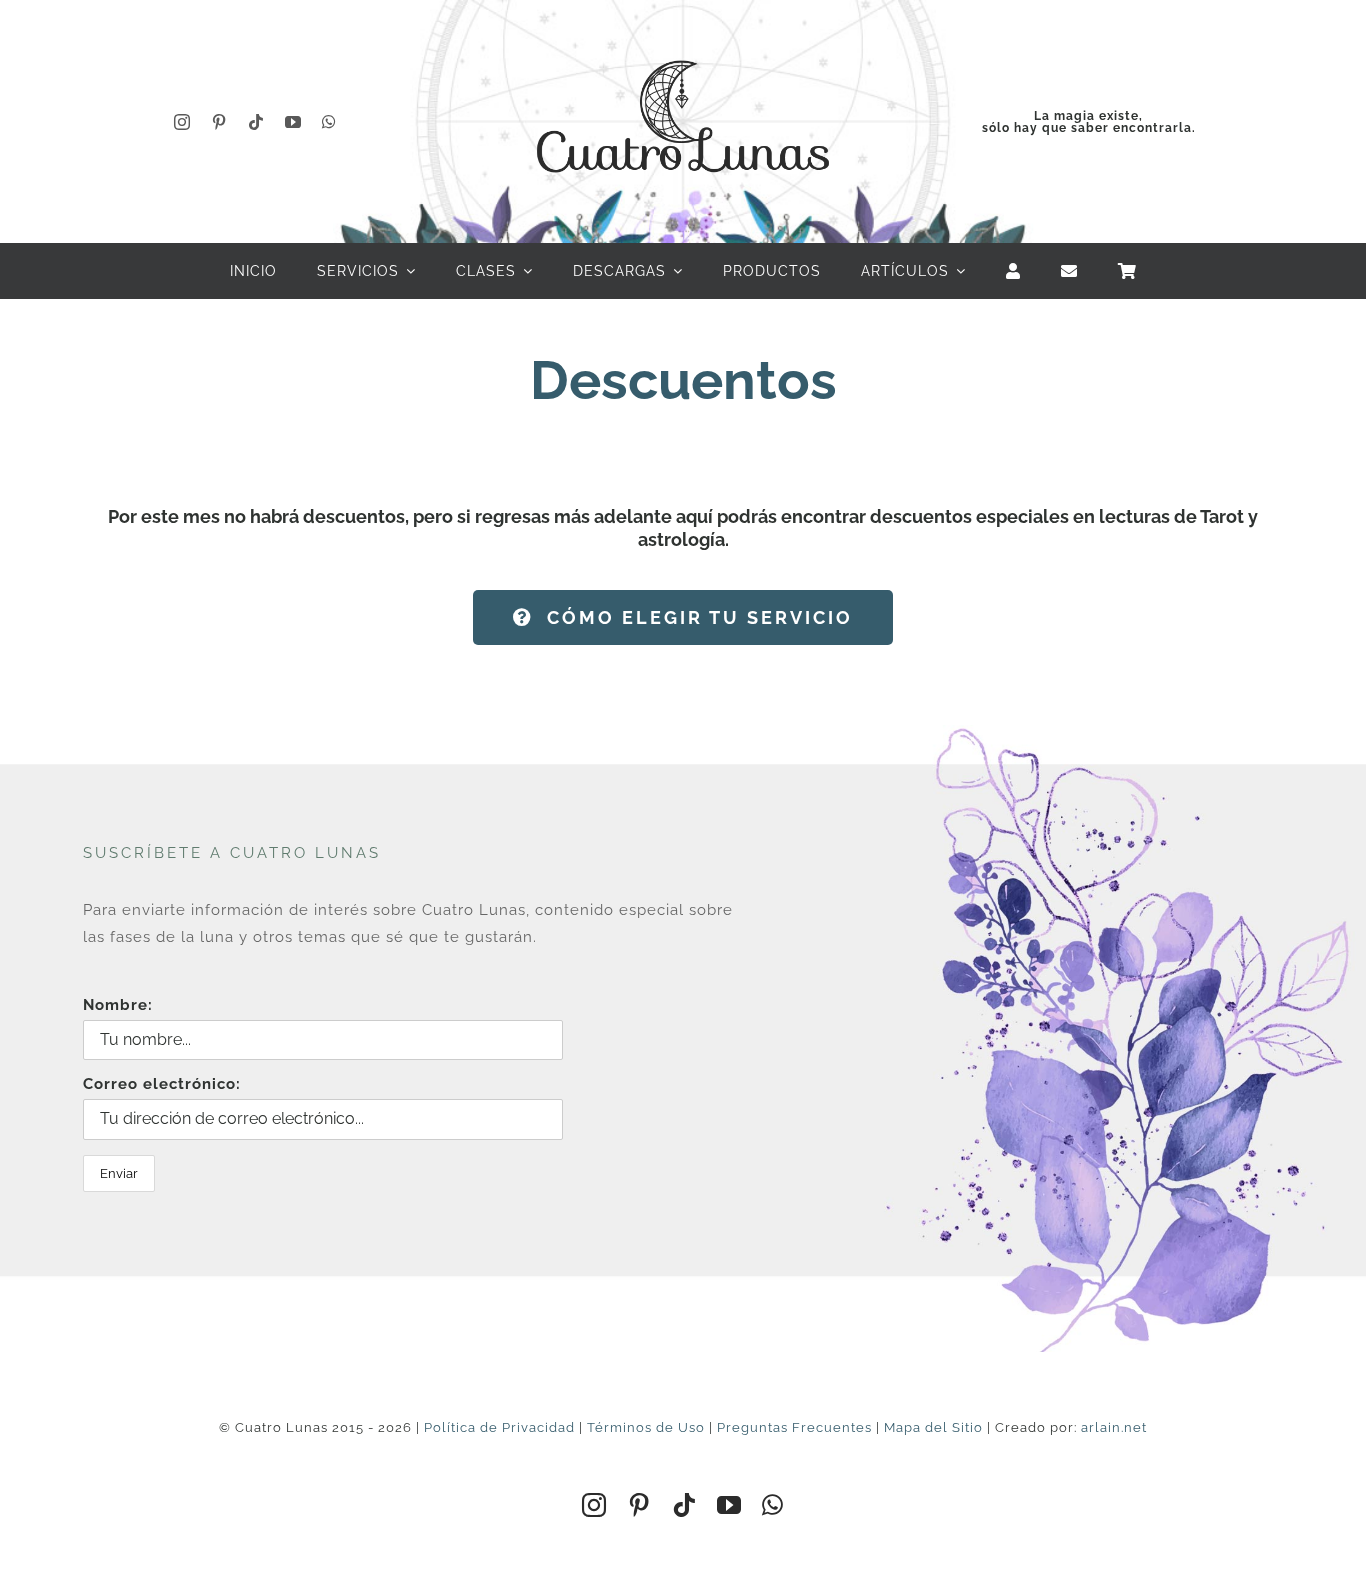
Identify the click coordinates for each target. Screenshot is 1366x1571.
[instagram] (182, 122)
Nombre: (118, 1005)
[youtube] (293, 122)
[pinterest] (219, 122)
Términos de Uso (646, 1427)
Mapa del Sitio (933, 1427)
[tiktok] (256, 122)
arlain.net (1114, 1427)
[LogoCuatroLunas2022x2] (683, 42)
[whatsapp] (329, 122)
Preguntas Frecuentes (794, 1427)
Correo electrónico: (162, 1084)
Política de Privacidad (499, 1427)
